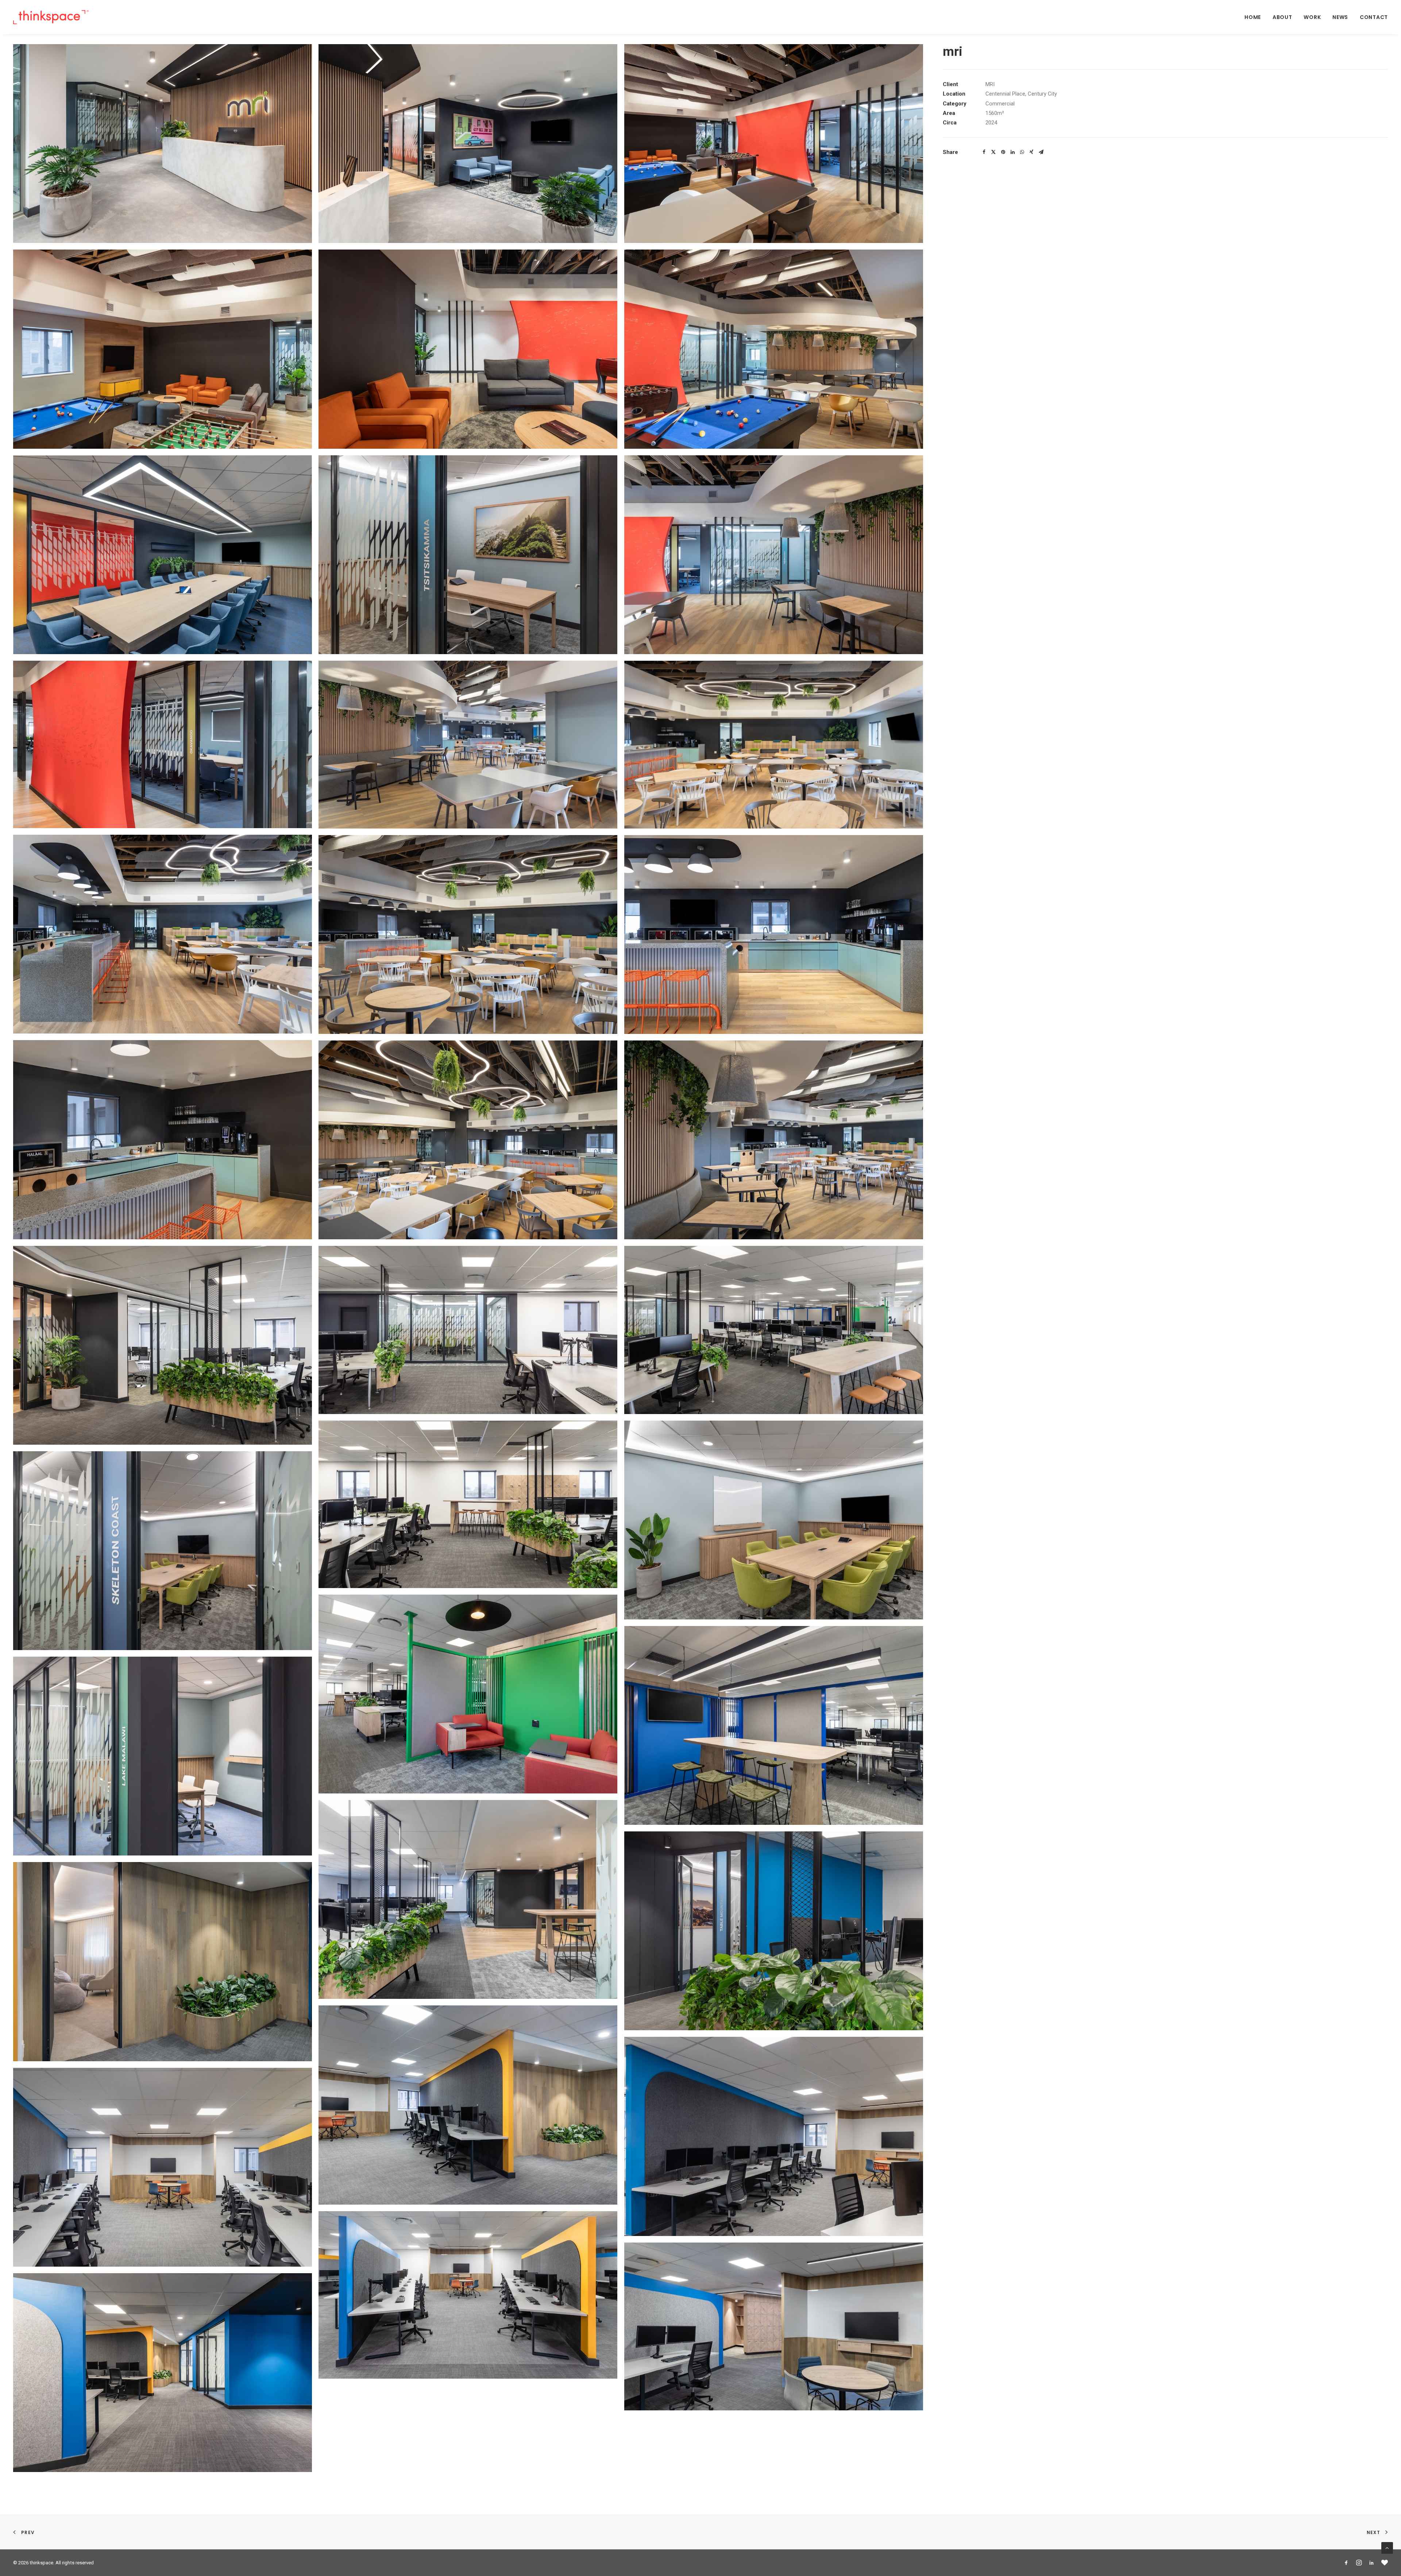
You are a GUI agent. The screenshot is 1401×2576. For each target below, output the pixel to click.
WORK (1312, 17)
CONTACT (1374, 17)
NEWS (1340, 17)
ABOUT (1282, 17)
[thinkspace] (51, 17)
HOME (1253, 17)
